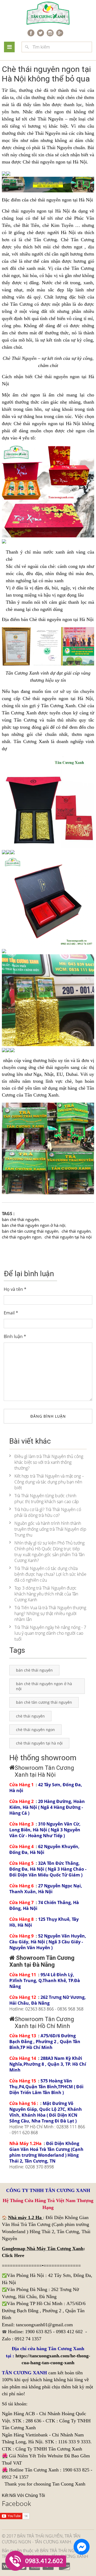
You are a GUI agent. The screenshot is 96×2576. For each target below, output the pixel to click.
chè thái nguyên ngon (22, 1237)
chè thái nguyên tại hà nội (68, 1237)
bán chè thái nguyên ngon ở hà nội (34, 1225)
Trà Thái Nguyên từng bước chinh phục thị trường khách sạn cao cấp (47, 1499)
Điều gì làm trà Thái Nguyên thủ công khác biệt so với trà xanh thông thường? (49, 1462)
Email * (11, 1313)
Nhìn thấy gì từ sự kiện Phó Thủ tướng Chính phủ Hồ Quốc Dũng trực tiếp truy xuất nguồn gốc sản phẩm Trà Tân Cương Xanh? (49, 1552)
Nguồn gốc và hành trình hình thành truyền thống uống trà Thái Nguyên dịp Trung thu (50, 1529)
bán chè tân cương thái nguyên (30, 1231)
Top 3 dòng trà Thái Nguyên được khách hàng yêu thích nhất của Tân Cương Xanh (46, 1594)
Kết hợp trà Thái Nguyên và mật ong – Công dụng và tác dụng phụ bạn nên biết (49, 1482)
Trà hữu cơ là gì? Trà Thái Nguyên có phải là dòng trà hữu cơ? (48, 1512)
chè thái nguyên (45, 200)
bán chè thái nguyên (20, 1219)
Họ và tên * (15, 1289)
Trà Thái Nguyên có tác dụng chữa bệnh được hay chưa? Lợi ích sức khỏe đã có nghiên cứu (50, 1574)
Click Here (13, 2255)
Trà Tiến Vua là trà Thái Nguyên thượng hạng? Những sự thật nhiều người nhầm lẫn (50, 1613)
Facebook (16, 2503)
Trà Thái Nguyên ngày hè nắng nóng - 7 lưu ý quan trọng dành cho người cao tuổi (50, 1633)
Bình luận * (15, 1336)
